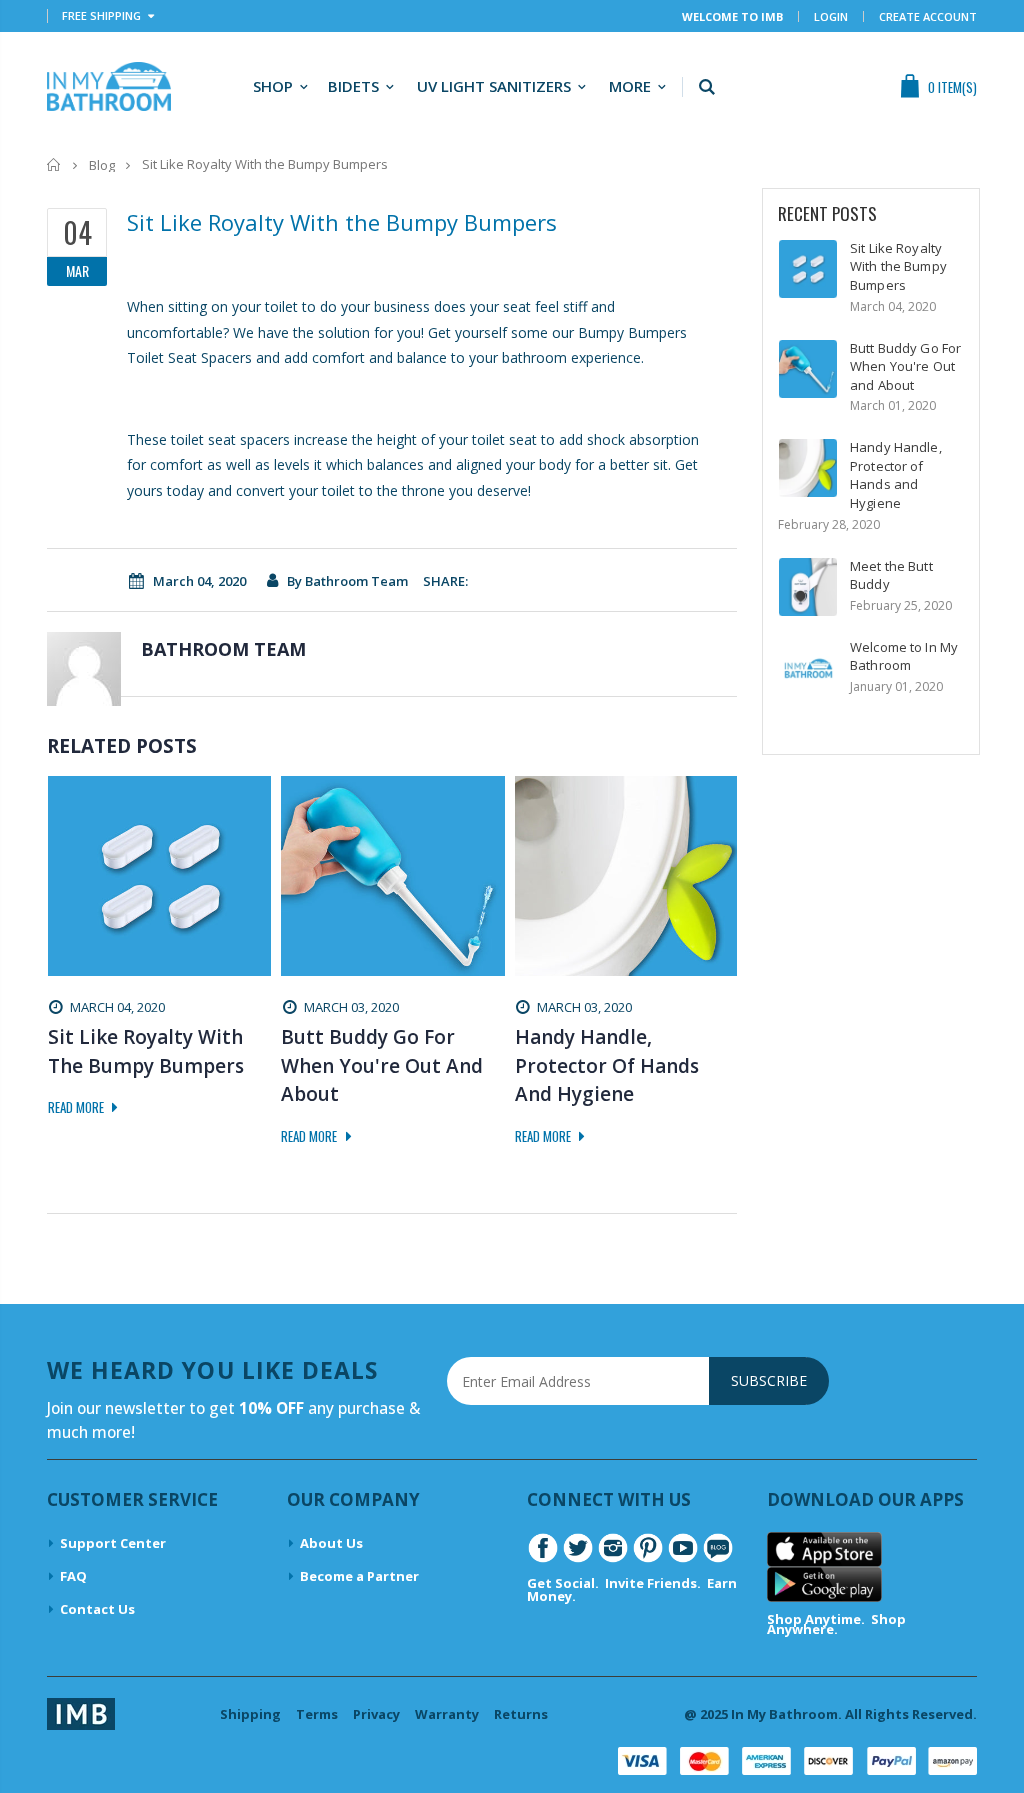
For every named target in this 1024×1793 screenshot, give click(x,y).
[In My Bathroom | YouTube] (683, 1546)
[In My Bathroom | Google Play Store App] (824, 1583)
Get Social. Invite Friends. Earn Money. (632, 1589)
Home (54, 164)
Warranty (447, 1714)
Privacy (376, 1714)
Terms (317, 1714)
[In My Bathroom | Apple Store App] (824, 1548)
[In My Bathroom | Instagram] (613, 1546)
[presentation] (58, 1157)
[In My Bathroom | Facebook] (543, 1546)
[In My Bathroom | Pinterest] (648, 1546)
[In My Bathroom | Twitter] (578, 1546)
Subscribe (769, 1380)
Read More (77, 1107)
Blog (102, 165)
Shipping (250, 1714)
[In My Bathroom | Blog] (718, 1546)
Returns (521, 1714)
